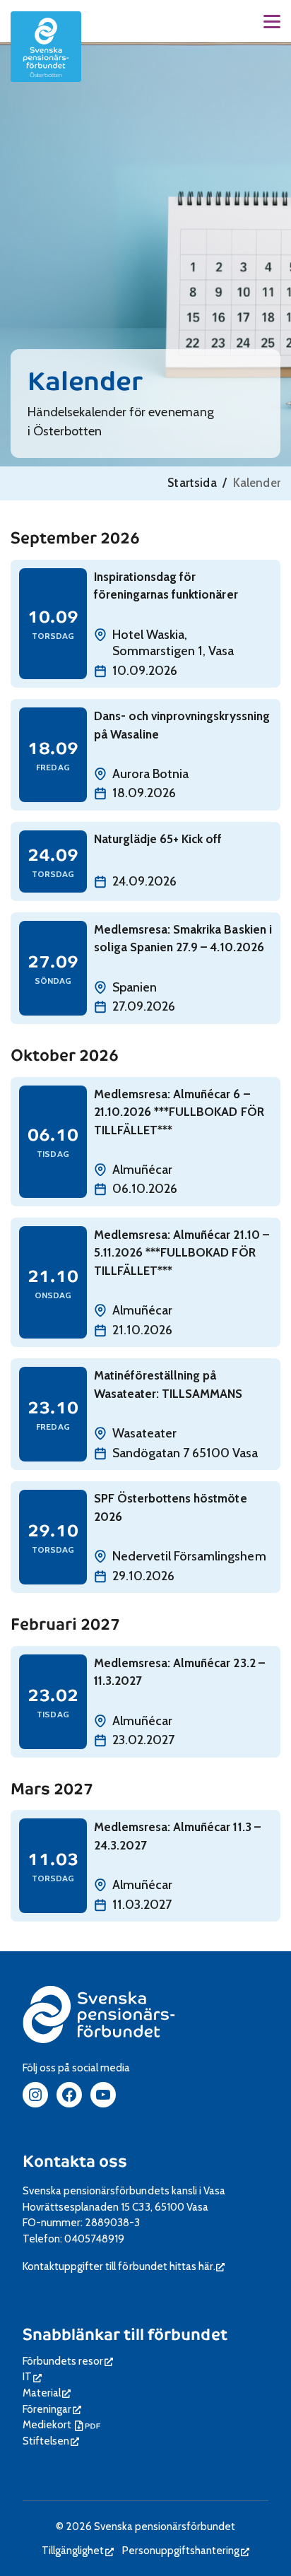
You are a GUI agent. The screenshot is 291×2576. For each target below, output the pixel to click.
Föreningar (52, 2409)
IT (32, 2376)
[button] (272, 22)
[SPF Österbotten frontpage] (46, 47)
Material (47, 2393)
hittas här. (197, 2266)
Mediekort (63, 2424)
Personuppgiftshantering (186, 2550)
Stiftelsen (51, 2441)
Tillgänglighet (78, 2550)
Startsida (192, 483)
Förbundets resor (68, 2361)
